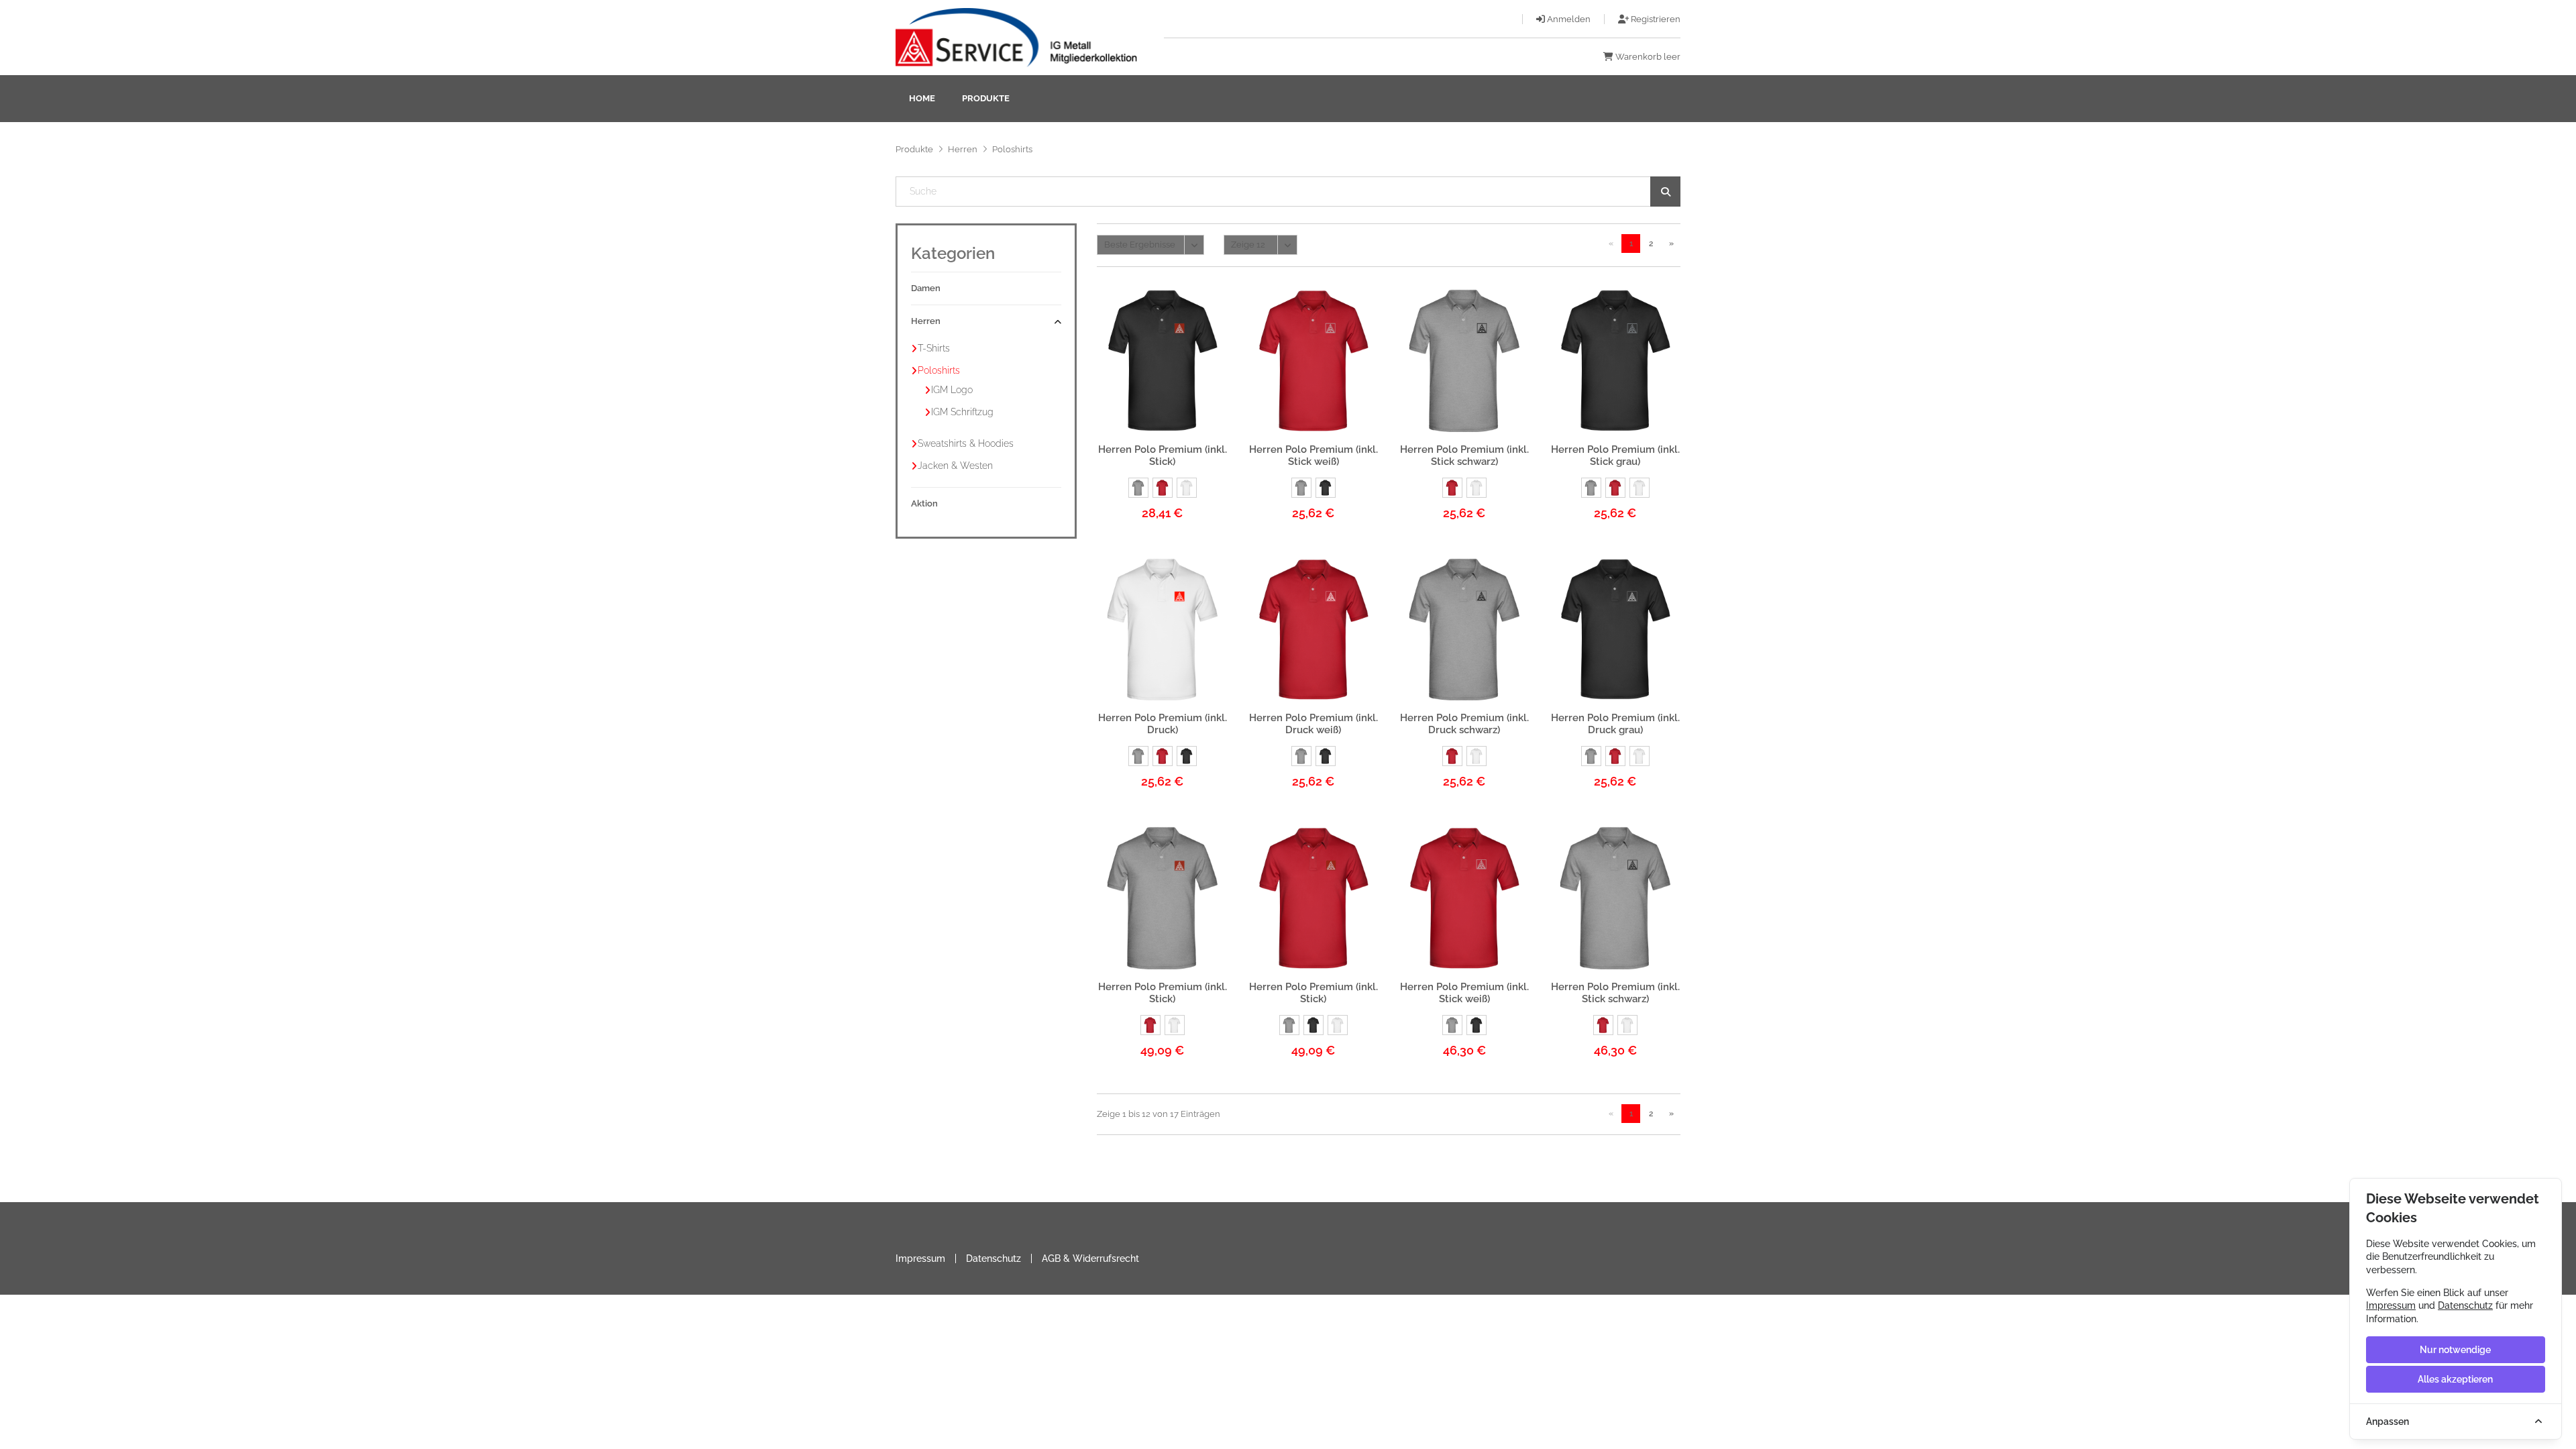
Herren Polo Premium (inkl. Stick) (1163, 455)
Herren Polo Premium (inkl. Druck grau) (1615, 724)
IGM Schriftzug (962, 412)
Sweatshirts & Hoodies (966, 443)
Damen (926, 288)
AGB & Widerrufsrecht (1090, 1258)
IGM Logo (952, 390)
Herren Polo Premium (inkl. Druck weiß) (1313, 724)
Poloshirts (939, 370)
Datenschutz (994, 1258)
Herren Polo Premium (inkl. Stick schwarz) (1464, 455)
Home (922, 98)
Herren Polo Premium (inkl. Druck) (1163, 724)
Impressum (920, 1258)
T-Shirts (934, 348)
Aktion (924, 503)
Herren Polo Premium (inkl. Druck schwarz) (1464, 724)
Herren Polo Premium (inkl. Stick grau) (1615, 455)
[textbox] (1288, 192)
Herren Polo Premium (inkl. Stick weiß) (1313, 455)
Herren (963, 149)
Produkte (986, 98)
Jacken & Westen (955, 466)
